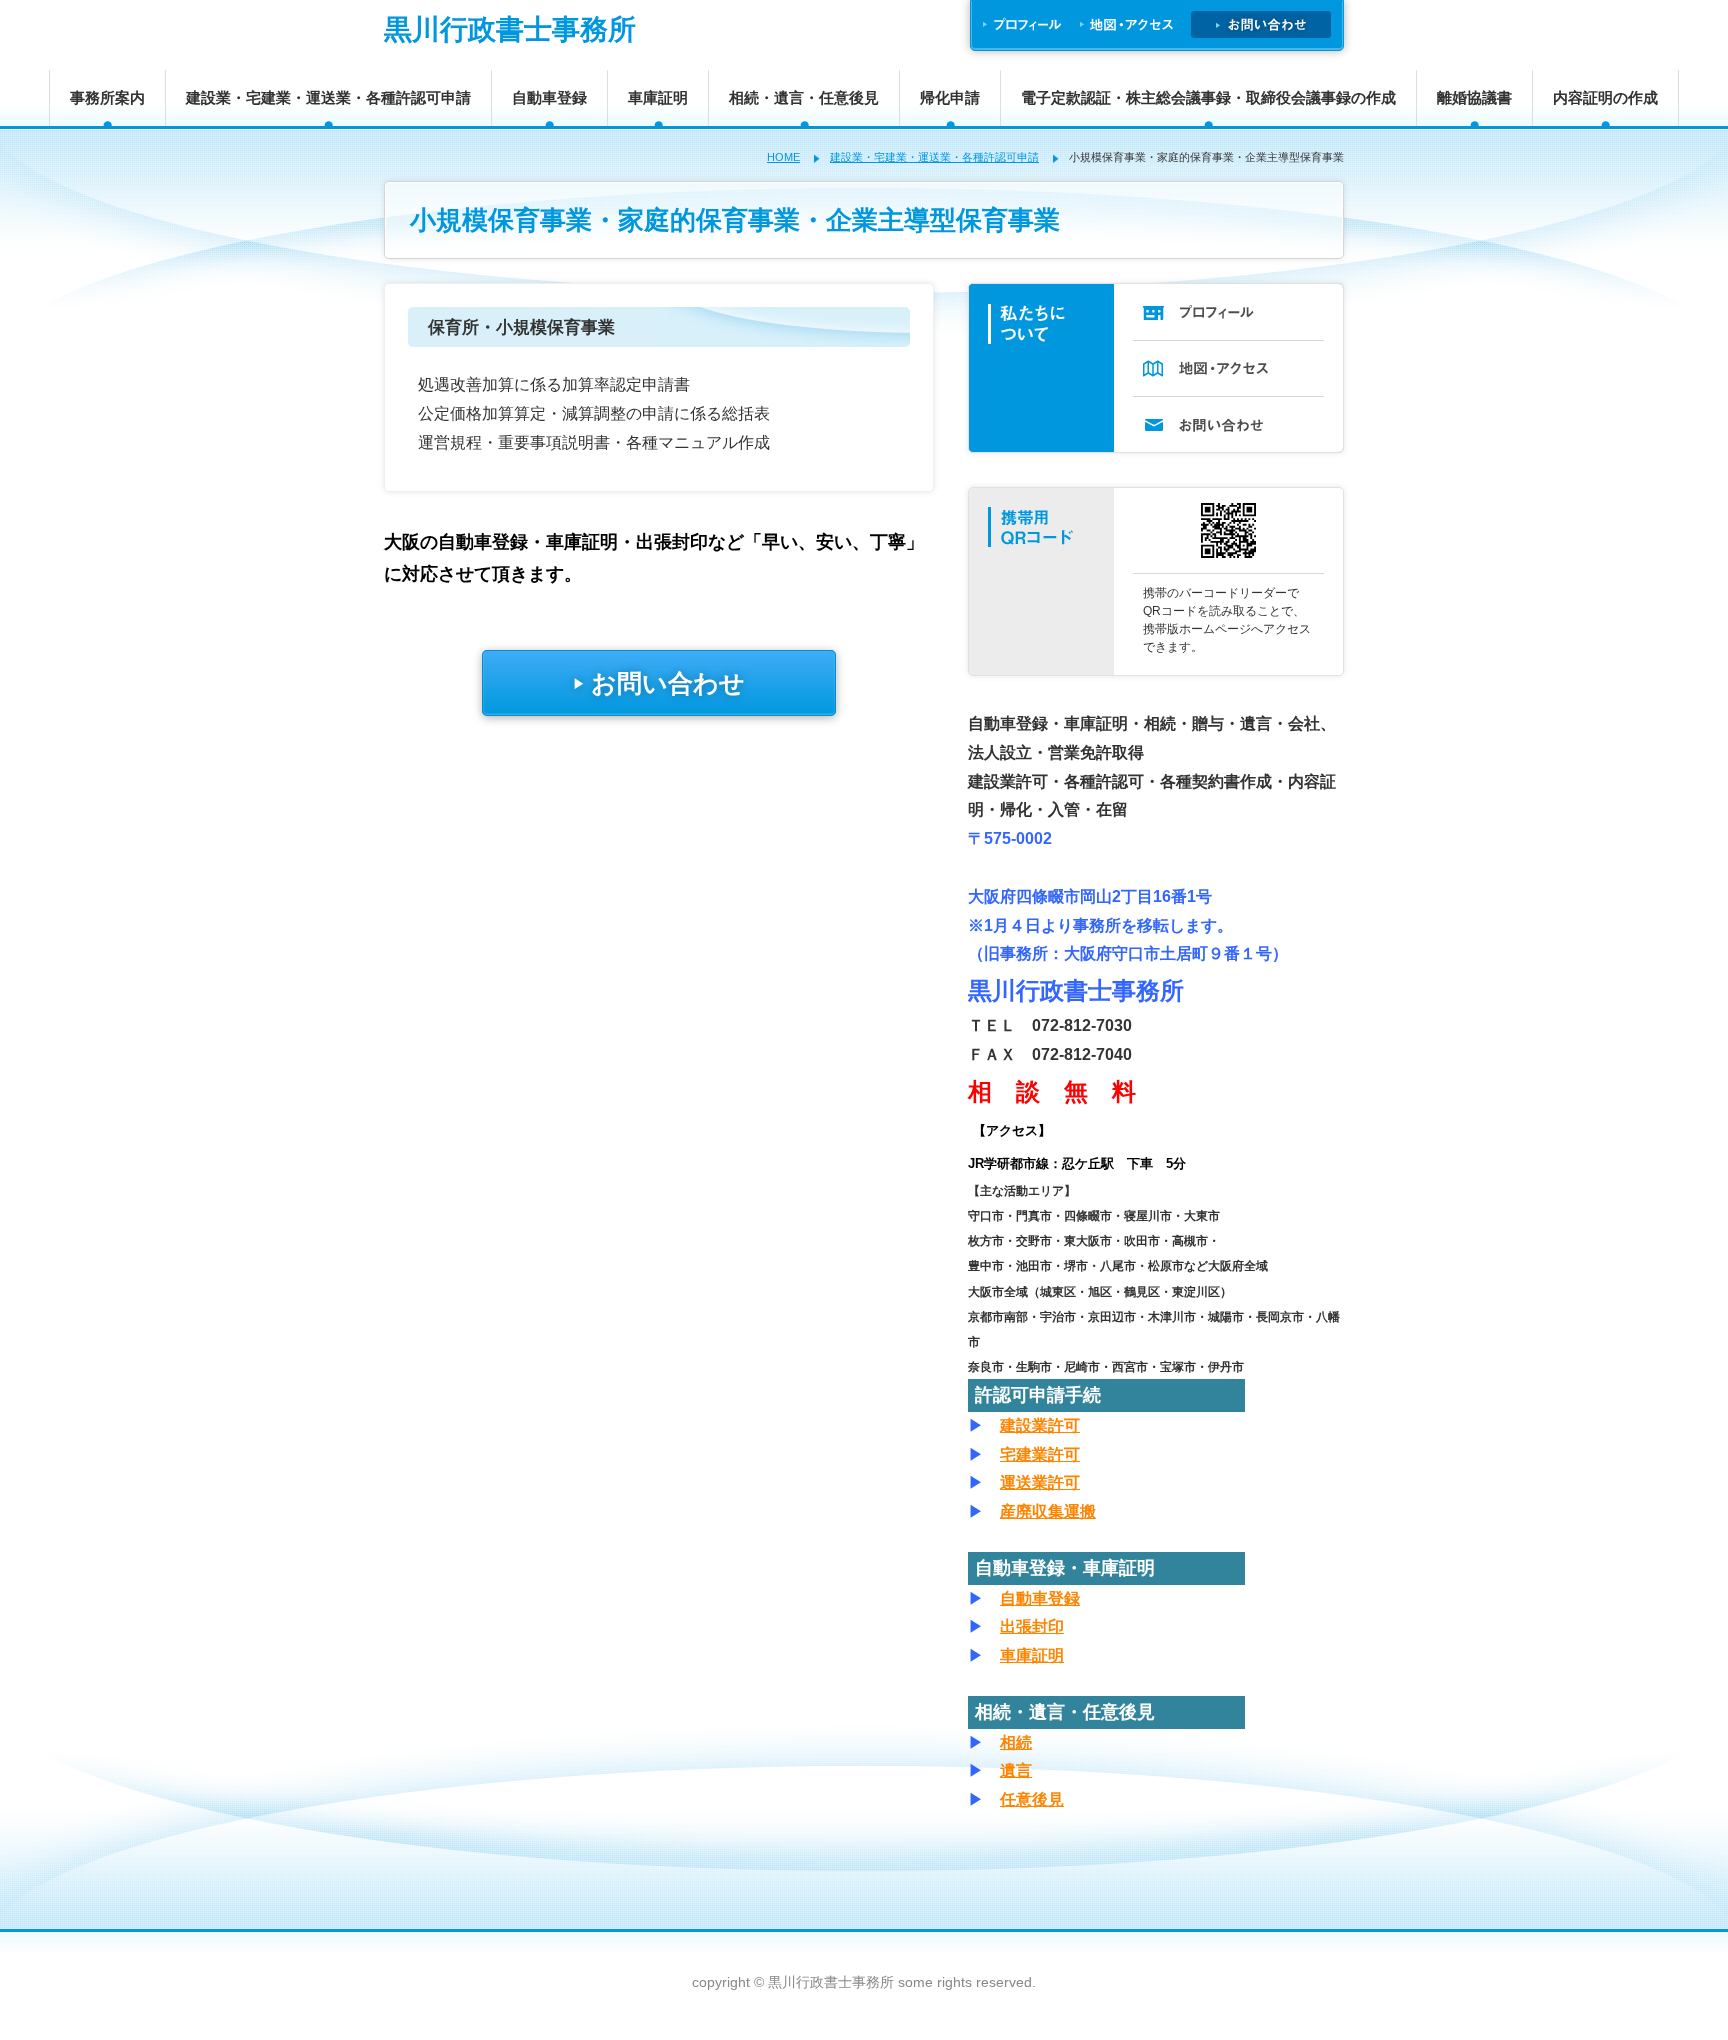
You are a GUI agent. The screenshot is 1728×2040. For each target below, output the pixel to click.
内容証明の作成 (1605, 97)
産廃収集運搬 (1048, 1511)
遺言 (1016, 1770)
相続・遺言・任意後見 (804, 97)
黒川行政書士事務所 (510, 29)
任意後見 (1032, 1799)
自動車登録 (549, 97)
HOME (783, 157)
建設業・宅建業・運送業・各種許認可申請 (328, 97)
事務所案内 (107, 97)
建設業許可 (1040, 1425)
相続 (1016, 1742)
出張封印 (1032, 1626)
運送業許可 (1040, 1482)
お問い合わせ (659, 683)
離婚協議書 (1474, 97)
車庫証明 (658, 97)
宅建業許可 (1040, 1454)
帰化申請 (950, 97)
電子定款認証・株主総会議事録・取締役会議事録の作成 (1208, 97)
